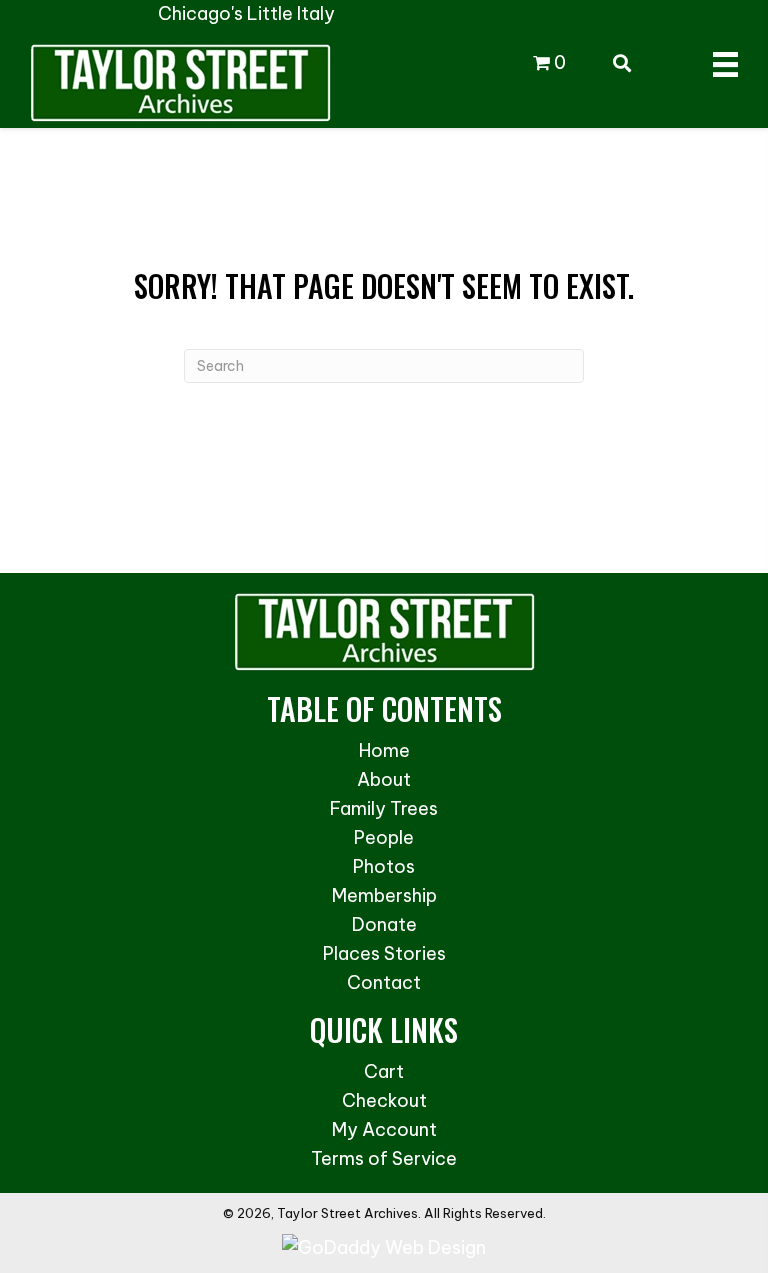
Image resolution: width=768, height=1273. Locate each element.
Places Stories (384, 953)
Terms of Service (384, 1158)
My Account (384, 1129)
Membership (384, 895)
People (384, 837)
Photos (384, 866)
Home (384, 750)
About (384, 779)
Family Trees (384, 808)
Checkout (384, 1100)
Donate (384, 924)
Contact (384, 982)
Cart (384, 1071)
